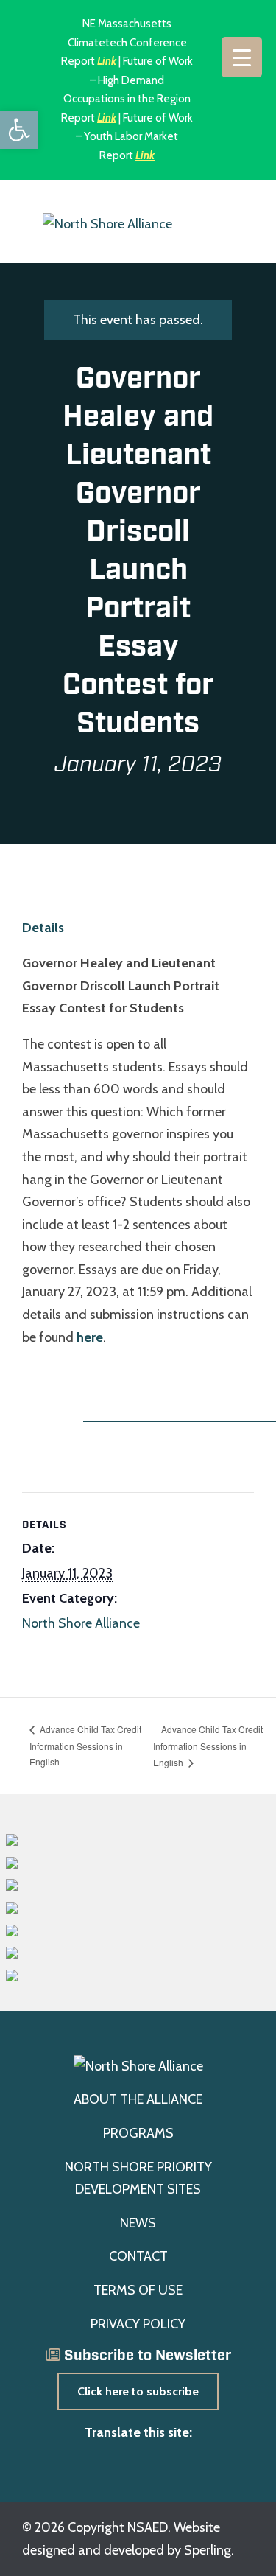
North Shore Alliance (81, 1623)
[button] (19, 130)
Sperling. (209, 2550)
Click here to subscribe (138, 2391)
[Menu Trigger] (242, 57)
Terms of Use (138, 2290)
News (138, 2223)
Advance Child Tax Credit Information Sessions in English (85, 1745)
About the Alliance (138, 2099)
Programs (138, 2133)
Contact (138, 2256)
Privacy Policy (138, 2324)
